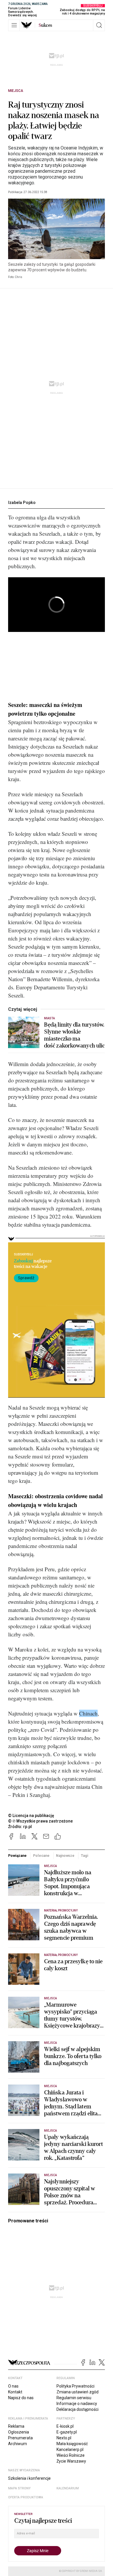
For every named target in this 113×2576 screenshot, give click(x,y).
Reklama (16, 2426)
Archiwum (18, 2444)
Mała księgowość (72, 2444)
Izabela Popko (22, 503)
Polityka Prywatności (75, 2386)
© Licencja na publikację (31, 1816)
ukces (45, 25)
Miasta (49, 1018)
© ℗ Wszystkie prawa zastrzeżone (40, 1821)
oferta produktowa (26, 2497)
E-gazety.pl (67, 2432)
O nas (13, 2386)
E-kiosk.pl (65, 2426)
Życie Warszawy (71, 2461)
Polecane (41, 1856)
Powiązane (17, 1856)
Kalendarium (68, 2488)
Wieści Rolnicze (71, 2455)
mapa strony (19, 2488)
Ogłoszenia (19, 2432)
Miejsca (16, 91)
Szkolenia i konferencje (29, 2478)
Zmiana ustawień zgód (78, 2392)
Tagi (85, 1856)
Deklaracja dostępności (78, 2409)
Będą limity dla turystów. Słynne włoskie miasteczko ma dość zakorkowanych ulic (74, 1035)
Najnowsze (65, 1856)
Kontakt (15, 2392)
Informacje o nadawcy (77, 2404)
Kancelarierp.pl (70, 2449)
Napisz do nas (21, 2398)
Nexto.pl (64, 2438)
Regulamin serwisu (74, 2398)
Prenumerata (20, 2438)
